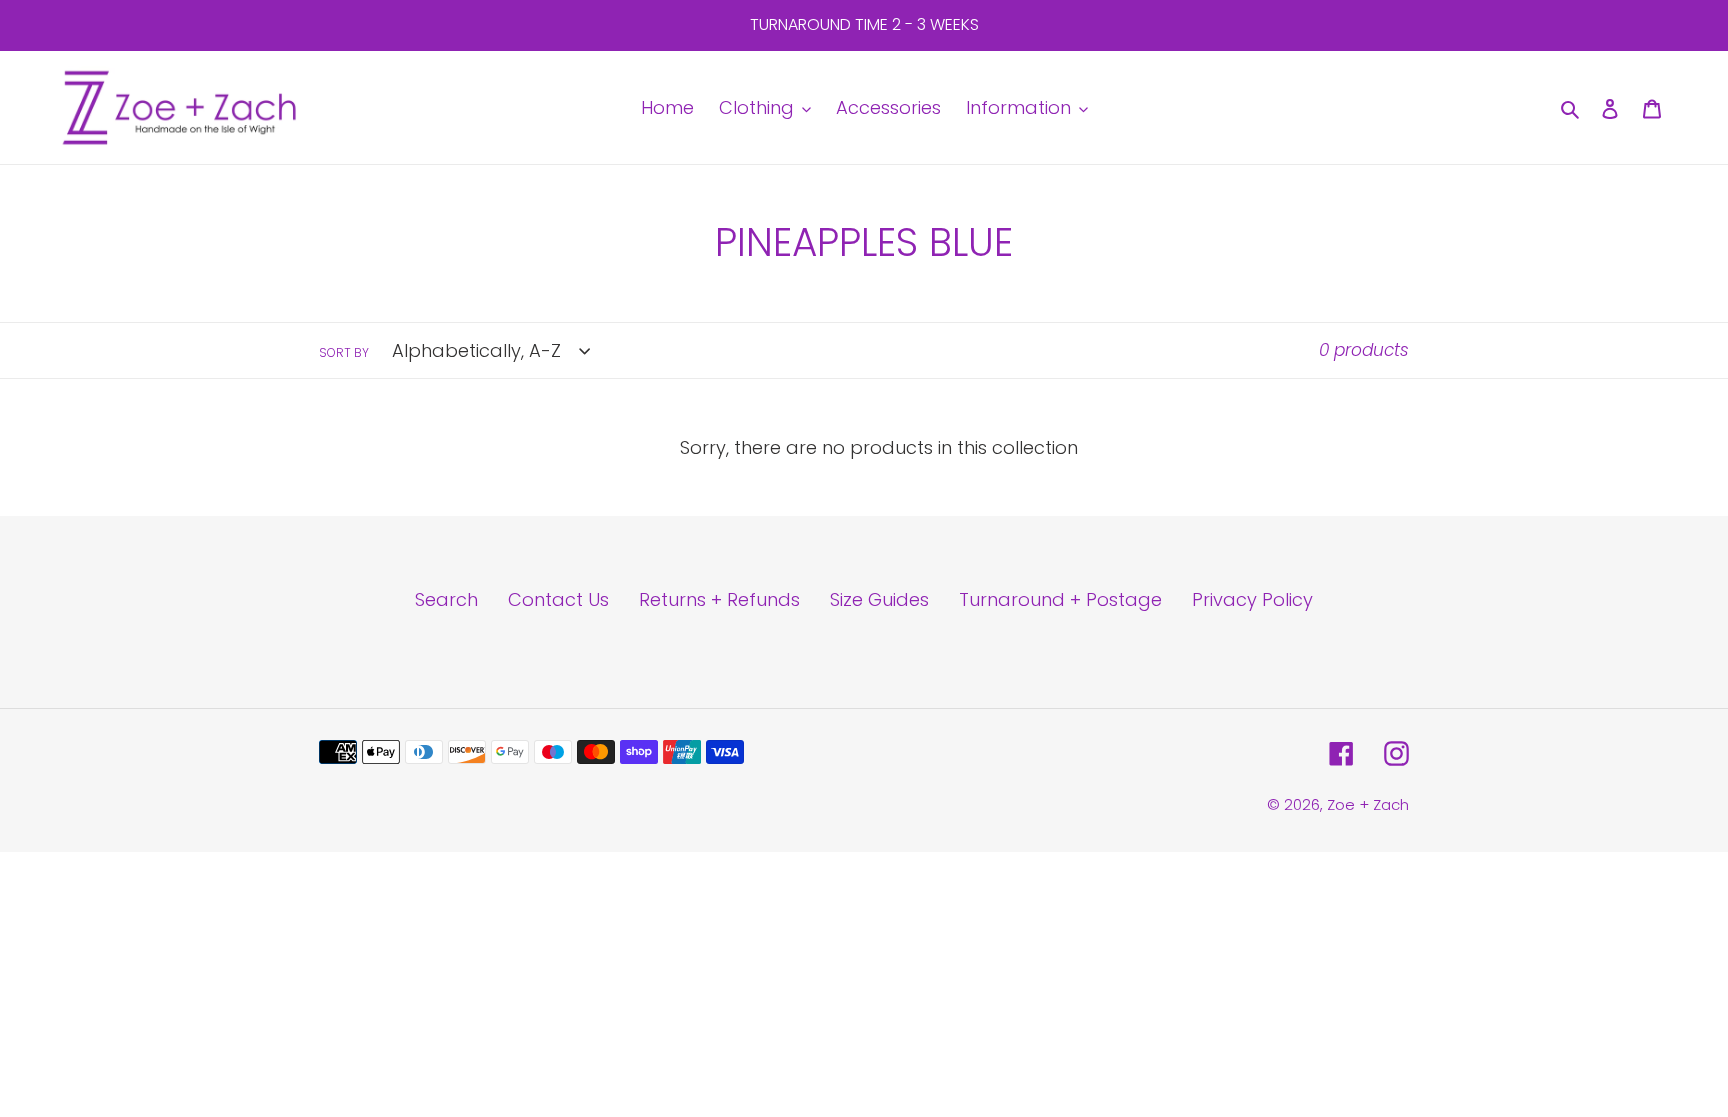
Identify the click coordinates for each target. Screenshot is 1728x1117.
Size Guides (879, 599)
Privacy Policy (1252, 599)
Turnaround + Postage (1060, 599)
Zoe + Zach (1368, 804)
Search (446, 599)
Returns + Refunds (719, 599)
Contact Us (558, 599)
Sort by (344, 352)
